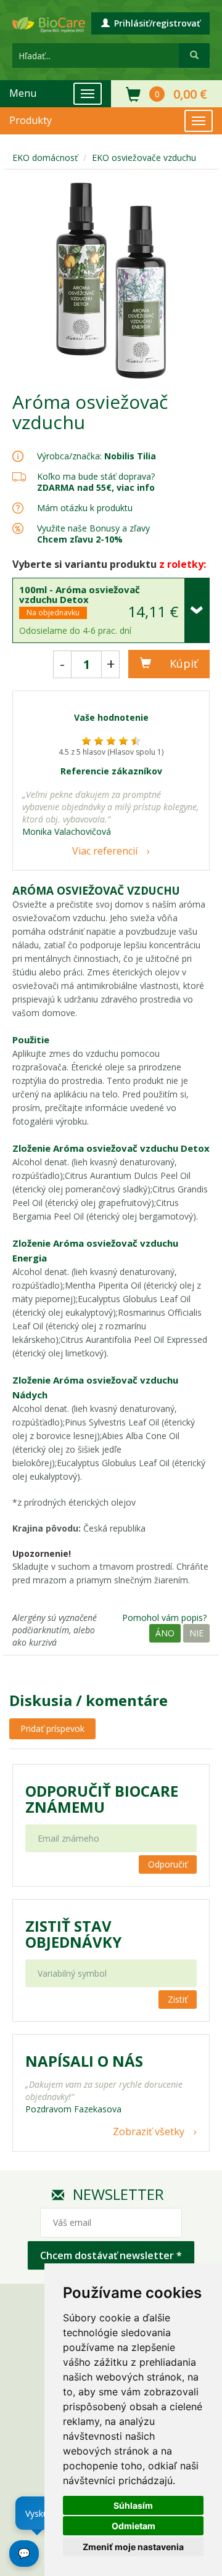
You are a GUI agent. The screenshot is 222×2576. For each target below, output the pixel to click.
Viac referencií (105, 851)
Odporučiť (168, 1864)
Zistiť (178, 1999)
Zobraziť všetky (149, 2131)
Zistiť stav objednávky (73, 1934)
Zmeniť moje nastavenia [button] (133, 2547)
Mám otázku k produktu (85, 508)
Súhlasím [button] (133, 2505)
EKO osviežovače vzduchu (144, 158)
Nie (196, 1633)
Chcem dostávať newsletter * (111, 2255)
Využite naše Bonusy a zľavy (93, 534)
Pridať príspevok (52, 1729)
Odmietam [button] (134, 2526)
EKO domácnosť (45, 158)
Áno (165, 1633)
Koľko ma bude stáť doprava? (96, 476)
